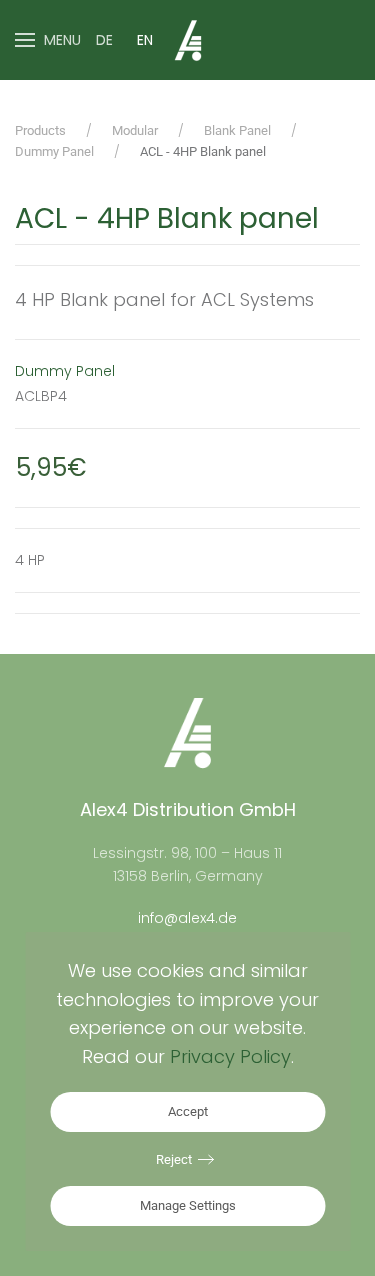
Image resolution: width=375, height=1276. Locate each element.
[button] (48, 40)
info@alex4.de (187, 918)
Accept (188, 1111)
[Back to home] (188, 40)
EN (145, 40)
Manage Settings (188, 1205)
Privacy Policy (230, 1056)
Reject (174, 1159)
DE (104, 40)
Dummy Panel (65, 371)
